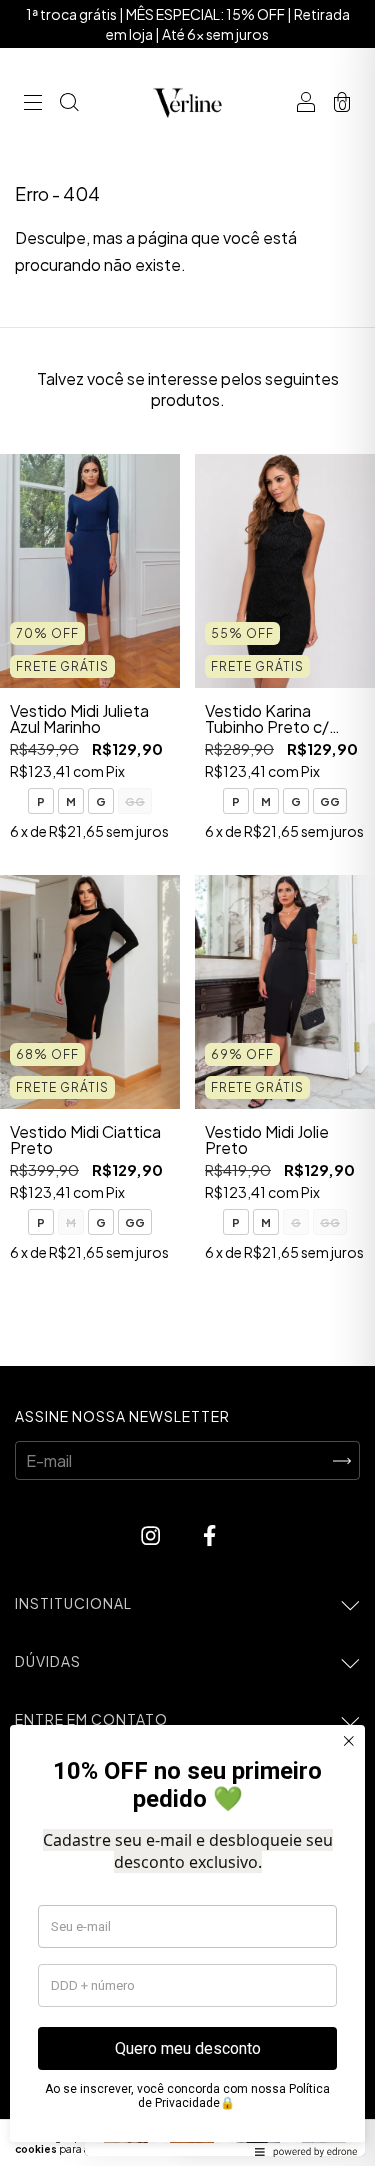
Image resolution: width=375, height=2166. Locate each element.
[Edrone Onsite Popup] (187, 1083)
